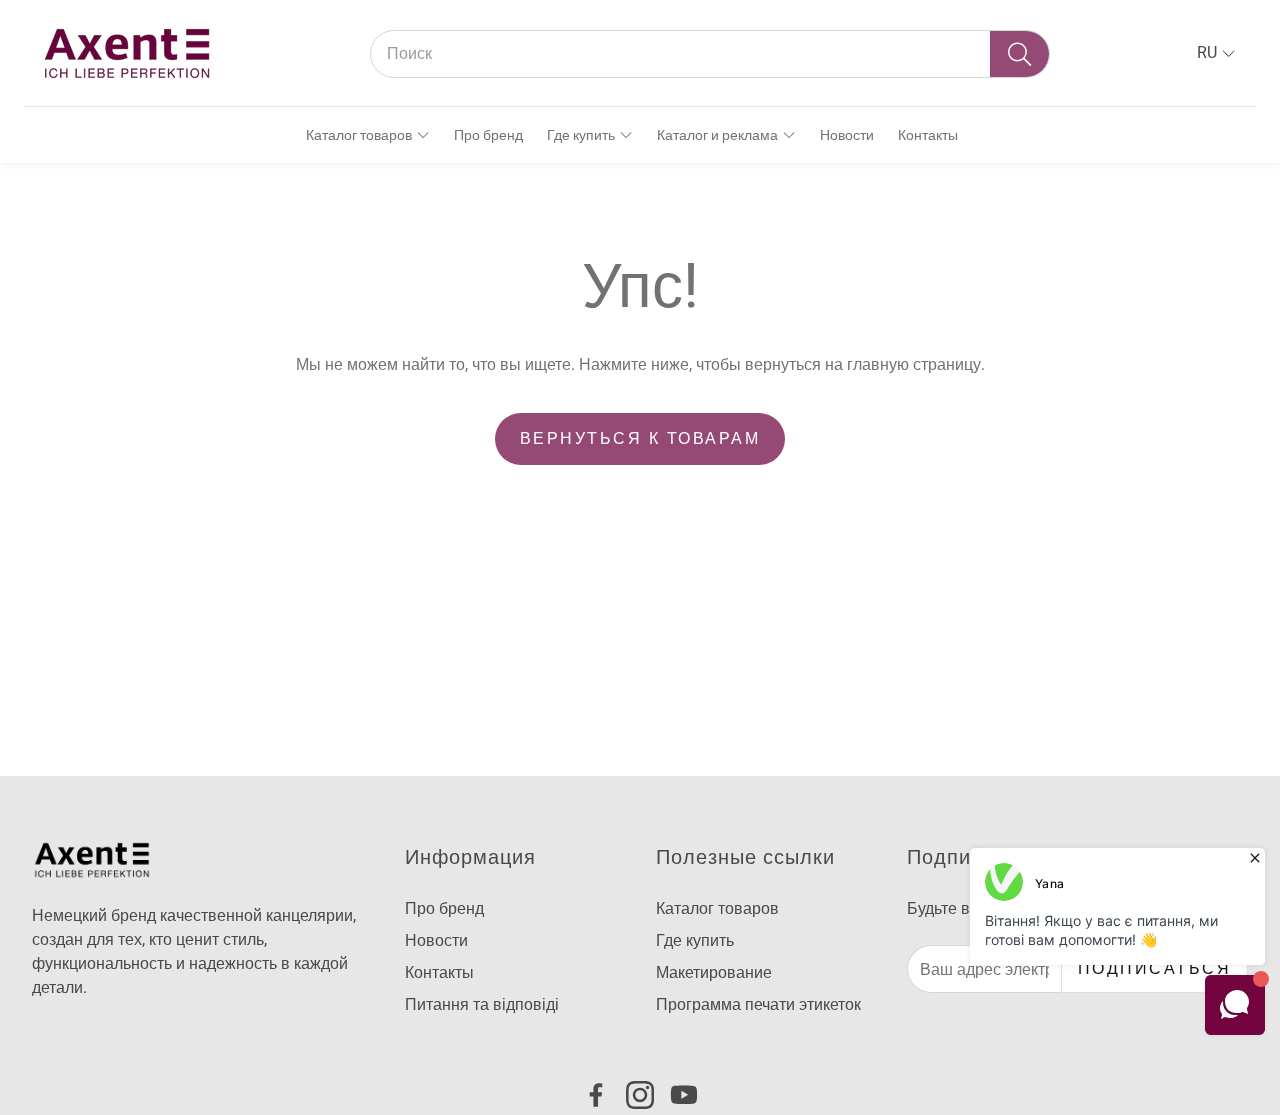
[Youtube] (684, 1095)
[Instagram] (640, 1095)
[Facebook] (596, 1095)
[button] (710, 54)
